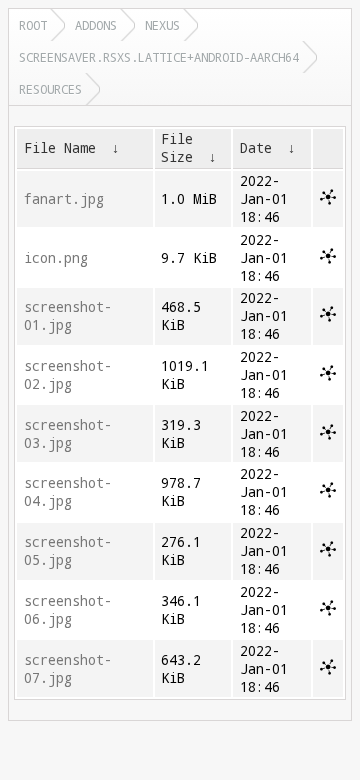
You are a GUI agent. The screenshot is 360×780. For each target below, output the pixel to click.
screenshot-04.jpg (68, 492)
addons (96, 25)
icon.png (56, 258)
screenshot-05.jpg (68, 551)
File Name (60, 148)
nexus (162, 25)
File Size (177, 148)
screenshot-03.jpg (68, 434)
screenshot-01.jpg (68, 316)
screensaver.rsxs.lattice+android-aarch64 (159, 57)
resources (50, 89)
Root (33, 25)
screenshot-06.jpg (68, 610)
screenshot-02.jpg (68, 375)
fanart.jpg (64, 199)
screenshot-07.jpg (68, 669)
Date (256, 148)
